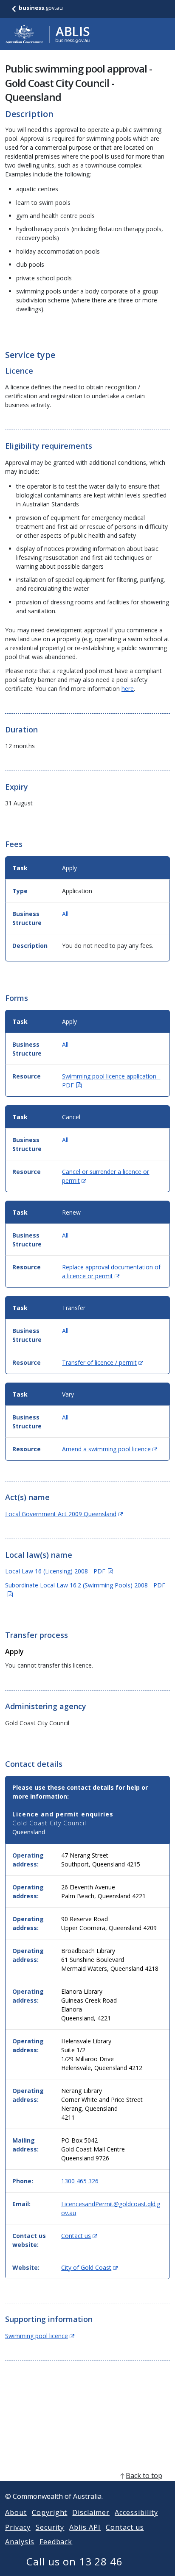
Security (50, 2527)
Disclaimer (91, 2512)
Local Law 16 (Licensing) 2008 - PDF (59, 1571)
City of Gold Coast (89, 2267)
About (16, 2512)
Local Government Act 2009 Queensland (64, 1514)
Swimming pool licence (40, 2336)
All (65, 914)
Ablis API (85, 2527)
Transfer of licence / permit (103, 1362)
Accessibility (136, 2512)
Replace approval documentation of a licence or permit (111, 1271)
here (128, 689)
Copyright (50, 2512)
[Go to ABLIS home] (48, 34)
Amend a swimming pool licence (110, 1449)
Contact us (79, 2236)
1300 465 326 (80, 2181)
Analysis (20, 2542)
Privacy (18, 2527)
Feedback (56, 2542)
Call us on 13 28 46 (75, 2561)
